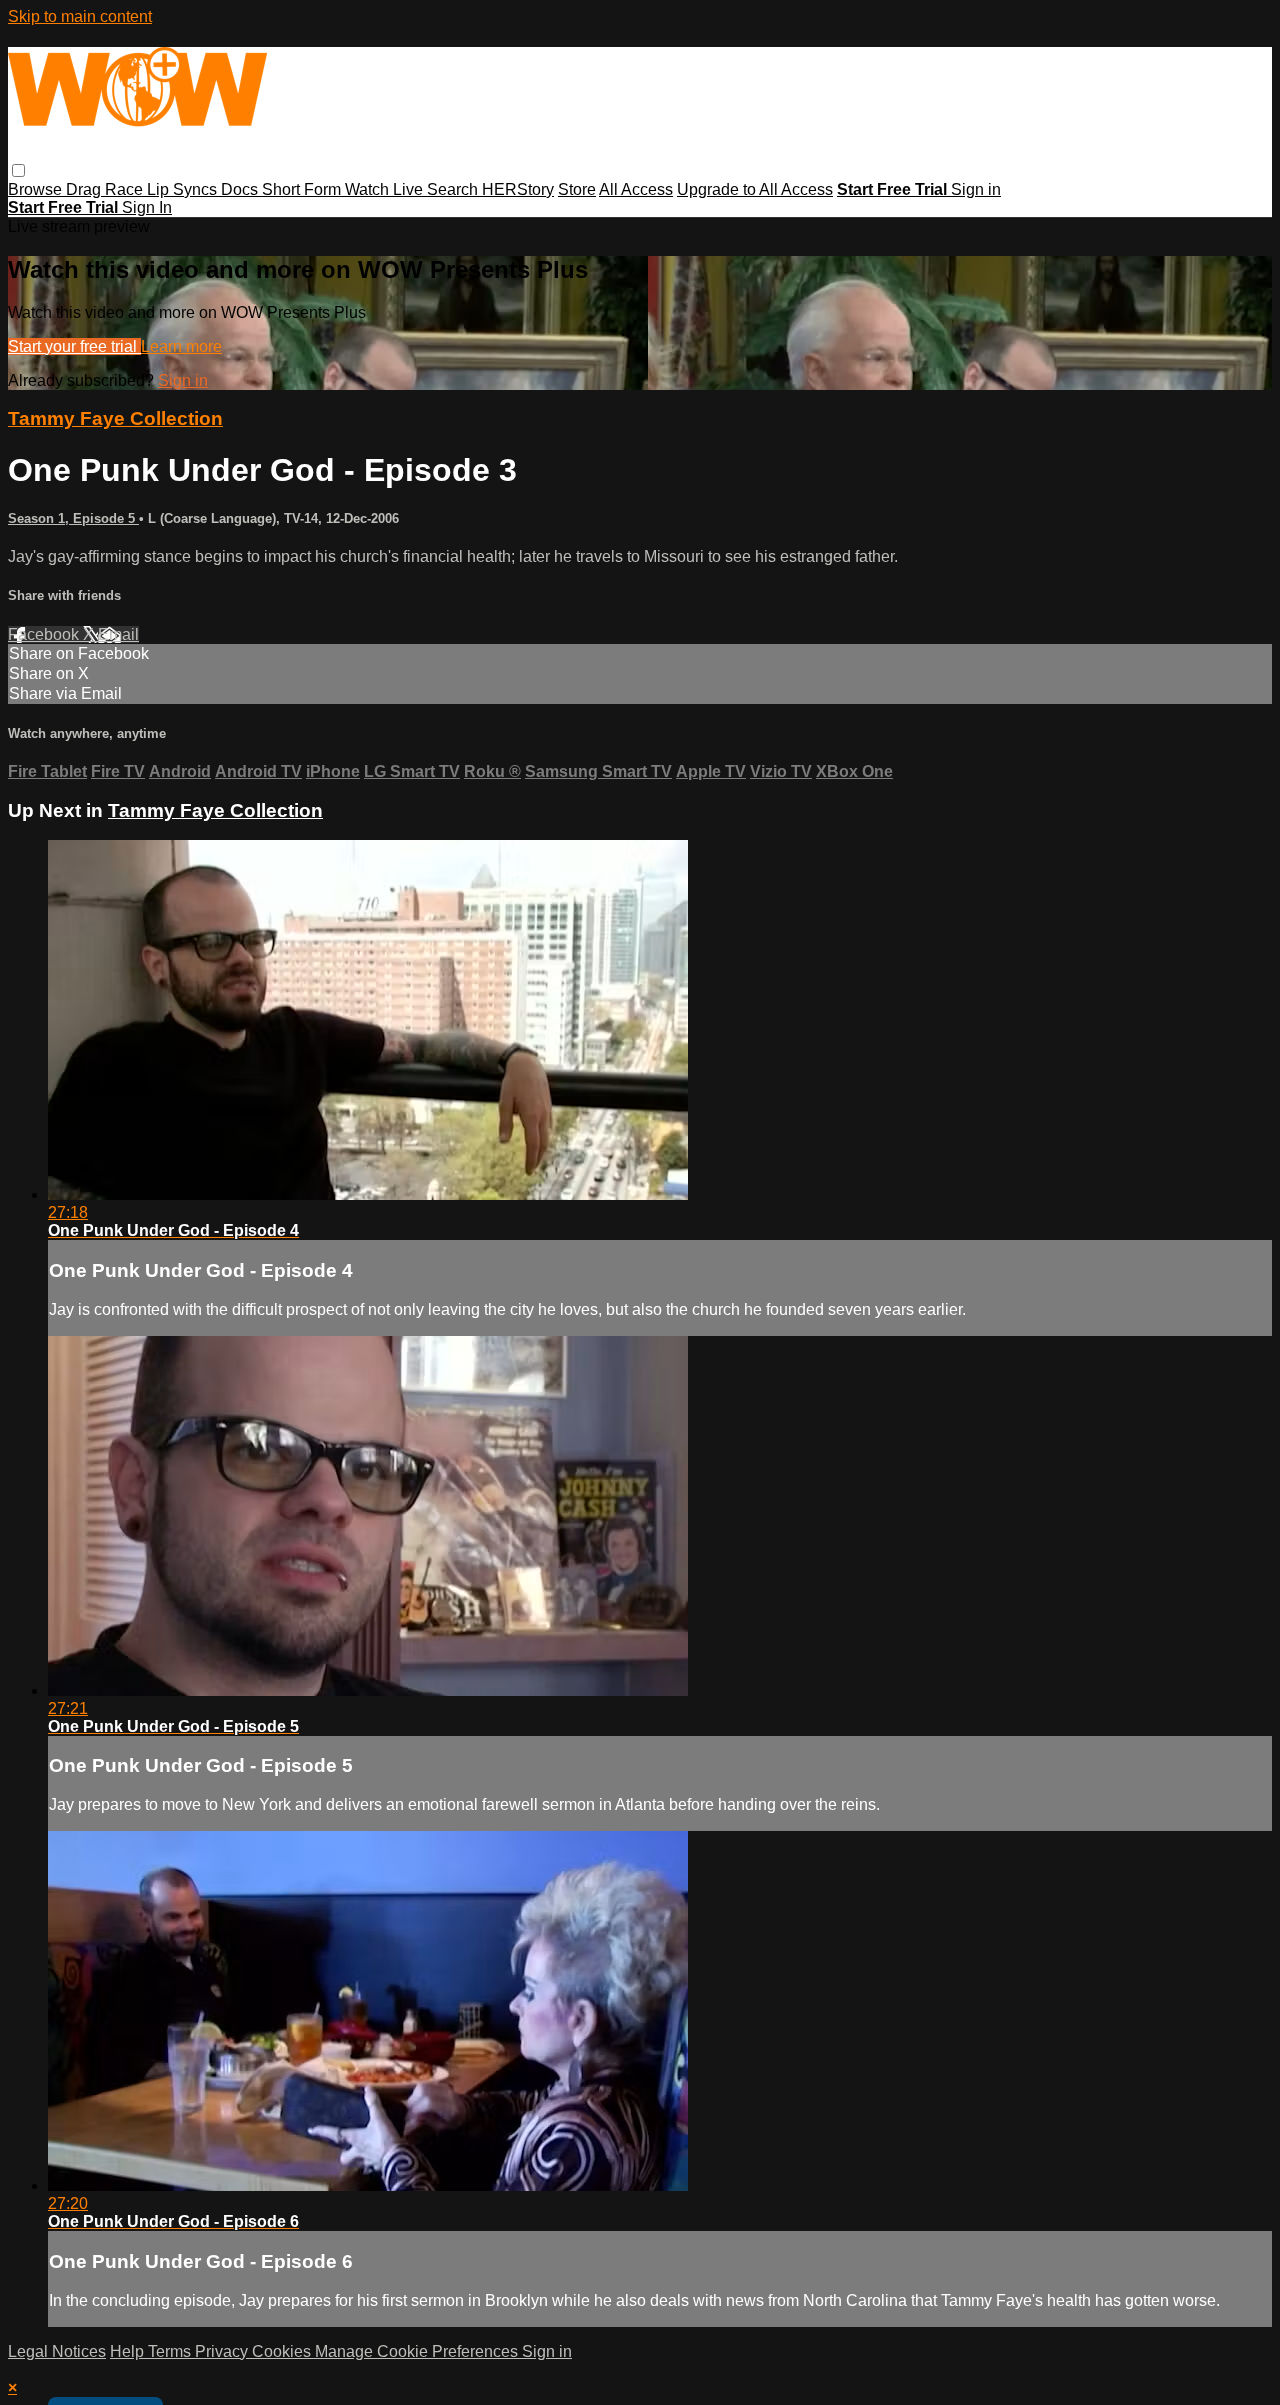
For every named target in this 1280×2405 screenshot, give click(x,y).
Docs (241, 189)
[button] (18, 170)
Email (118, 634)
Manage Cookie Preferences (418, 2351)
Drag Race (106, 189)
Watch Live (386, 189)
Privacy (223, 2351)
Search (454, 189)
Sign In (147, 207)
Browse (37, 189)
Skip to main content (80, 16)
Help (129, 2351)
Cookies (283, 2351)
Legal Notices (57, 2351)
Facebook (45, 634)
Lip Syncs (184, 189)
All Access (636, 189)
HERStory (518, 189)
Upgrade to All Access (755, 189)
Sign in (976, 189)
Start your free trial (74, 346)
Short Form (303, 189)
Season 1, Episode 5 (73, 518)
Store (577, 189)
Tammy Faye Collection (115, 418)
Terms (171, 2351)
